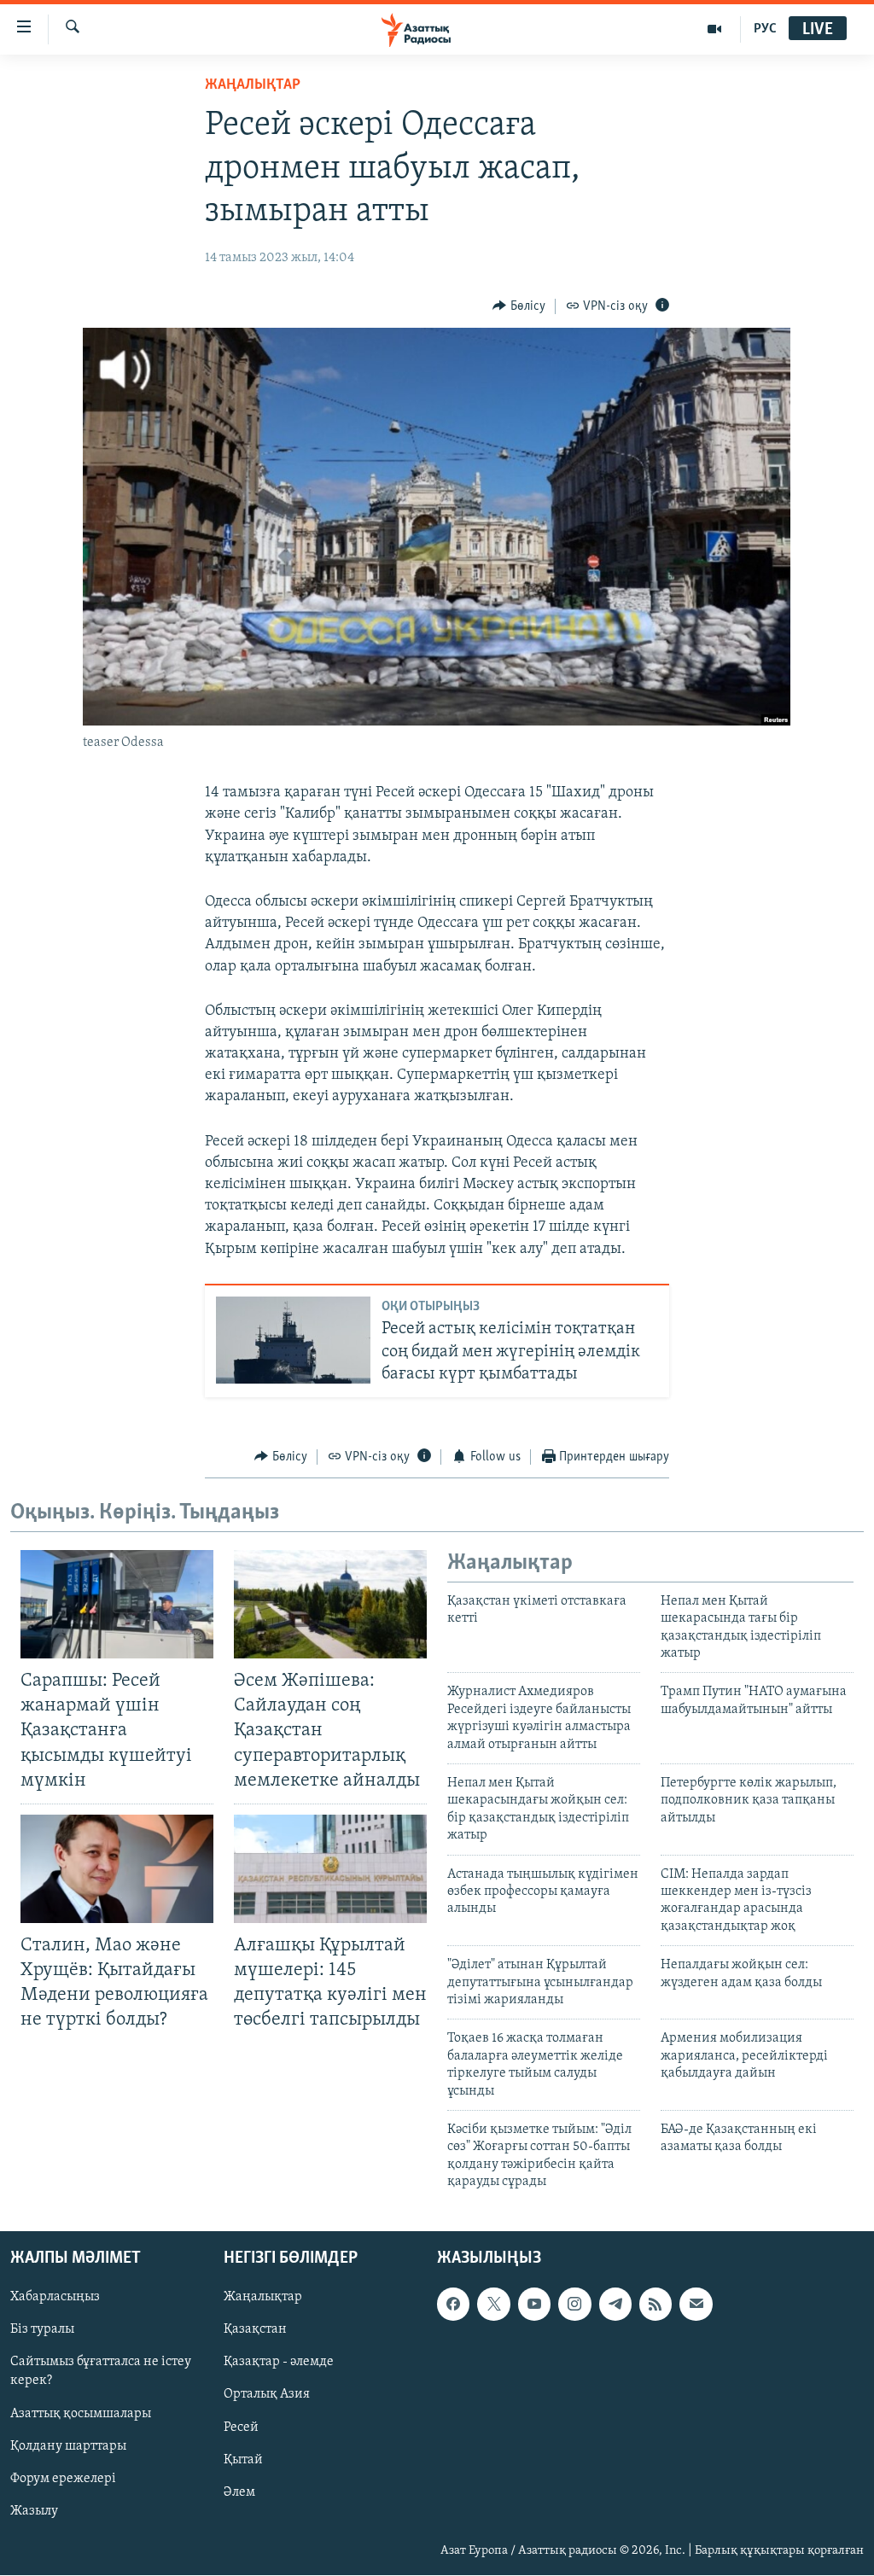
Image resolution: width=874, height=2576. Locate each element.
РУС (765, 29)
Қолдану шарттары (68, 2446)
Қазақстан (255, 2330)
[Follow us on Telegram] (615, 2305)
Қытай (243, 2460)
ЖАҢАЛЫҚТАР (253, 85)
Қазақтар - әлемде (279, 2363)
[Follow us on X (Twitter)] (493, 2305)
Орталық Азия (267, 2395)
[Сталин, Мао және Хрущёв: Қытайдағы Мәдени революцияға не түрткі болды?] (117, 1869)
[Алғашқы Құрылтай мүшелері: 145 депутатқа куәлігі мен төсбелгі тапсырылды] (330, 1869)
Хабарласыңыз (55, 2298)
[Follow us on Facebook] (453, 2305)
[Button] (519, 306)
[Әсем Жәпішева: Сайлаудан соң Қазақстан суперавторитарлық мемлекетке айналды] (330, 1604)
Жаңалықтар (263, 2298)
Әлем (239, 2492)
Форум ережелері (63, 2479)
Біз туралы (42, 2330)
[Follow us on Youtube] (534, 2305)
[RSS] (655, 2305)
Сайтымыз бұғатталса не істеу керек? (101, 2372)
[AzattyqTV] (715, 29)
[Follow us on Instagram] (574, 2305)
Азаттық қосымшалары (81, 2414)
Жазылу (34, 2511)
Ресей (241, 2427)
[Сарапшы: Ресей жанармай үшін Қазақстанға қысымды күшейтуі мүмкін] (117, 1604)
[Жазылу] (696, 2305)
